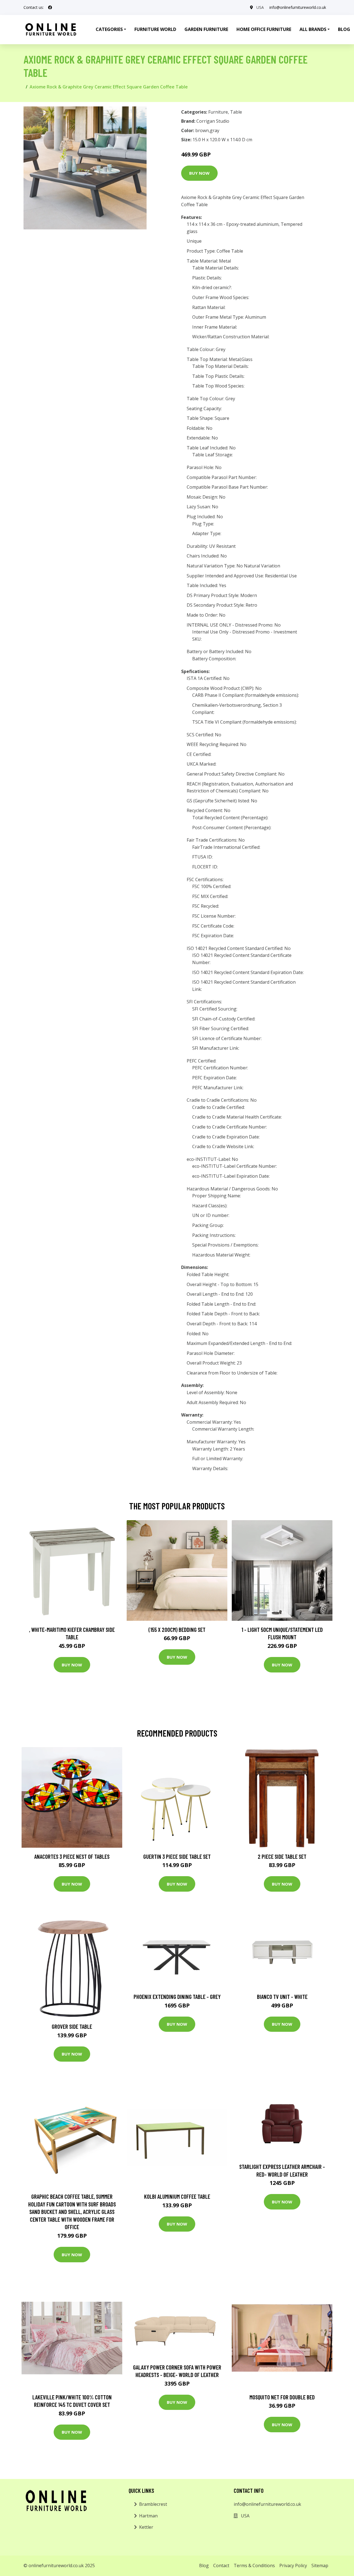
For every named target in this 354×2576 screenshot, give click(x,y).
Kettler (146, 2527)
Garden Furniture (206, 29)
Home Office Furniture (264, 29)
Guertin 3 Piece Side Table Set (177, 1856)
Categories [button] (109, 29)
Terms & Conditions (254, 2565)
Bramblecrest (153, 2504)
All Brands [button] (313, 29)
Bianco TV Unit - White (282, 1997)
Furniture (218, 112)
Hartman (148, 2516)
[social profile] (50, 7)
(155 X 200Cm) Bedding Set (177, 1629)
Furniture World (155, 29)
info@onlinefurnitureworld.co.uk (298, 7)
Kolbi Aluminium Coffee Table (177, 2196)
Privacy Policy (293, 2565)
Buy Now (199, 173)
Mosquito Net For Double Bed (282, 2397)
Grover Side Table (72, 2026)
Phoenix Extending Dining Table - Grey (177, 1997)
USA (260, 7)
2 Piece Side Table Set (282, 1856)
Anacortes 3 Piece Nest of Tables (72, 1856)
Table (236, 112)
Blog (204, 2565)
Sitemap (320, 2565)
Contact (221, 2565)
